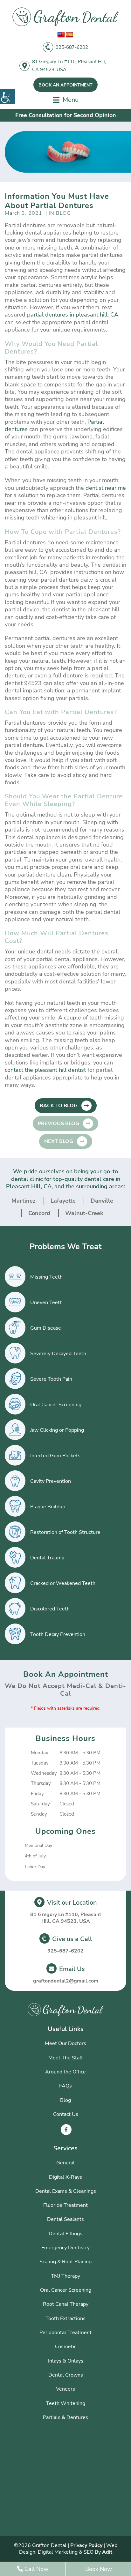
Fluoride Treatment (65, 2205)
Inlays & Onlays (66, 2361)
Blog (65, 2100)
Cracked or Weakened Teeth (63, 1583)
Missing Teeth (46, 1277)
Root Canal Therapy (66, 2304)
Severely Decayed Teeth (58, 1354)
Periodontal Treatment (65, 2333)
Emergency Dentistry (65, 2248)
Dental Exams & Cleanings (66, 2191)
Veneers (65, 2389)
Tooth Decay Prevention (58, 1634)
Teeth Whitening (66, 2403)
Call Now (36, 2569)
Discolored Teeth (50, 1609)
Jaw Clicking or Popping (57, 1430)
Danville (102, 1201)
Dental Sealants (65, 2219)
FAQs (65, 2086)
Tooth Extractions (65, 2318)
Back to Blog (59, 1106)
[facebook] (66, 2130)
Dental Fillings (65, 2234)
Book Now (99, 2569)
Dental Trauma (47, 1558)
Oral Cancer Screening (56, 1405)
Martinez (24, 1201)
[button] (8, 96)
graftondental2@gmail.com (66, 1981)
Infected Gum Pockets (55, 1456)
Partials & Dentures (65, 2417)
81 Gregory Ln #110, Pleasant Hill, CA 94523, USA (69, 66)
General (65, 2163)
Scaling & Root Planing (65, 2262)
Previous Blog (59, 1124)
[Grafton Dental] (65, 17)
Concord (39, 1213)
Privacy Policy (86, 2545)
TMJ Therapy (65, 2276)
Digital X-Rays (65, 2177)
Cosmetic (66, 2347)
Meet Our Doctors (65, 2043)
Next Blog (59, 1141)
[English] (61, 35)
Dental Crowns (66, 2375)
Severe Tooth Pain (51, 1379)
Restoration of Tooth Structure (65, 1532)
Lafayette (63, 1201)
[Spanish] (69, 35)
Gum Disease (46, 1328)
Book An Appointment (65, 85)
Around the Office (65, 2072)
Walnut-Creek (84, 1213)
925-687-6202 (72, 47)
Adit (107, 2552)
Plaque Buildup (48, 1507)
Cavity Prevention (51, 1481)
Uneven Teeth (46, 1303)
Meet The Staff (65, 2058)
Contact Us (66, 2114)
